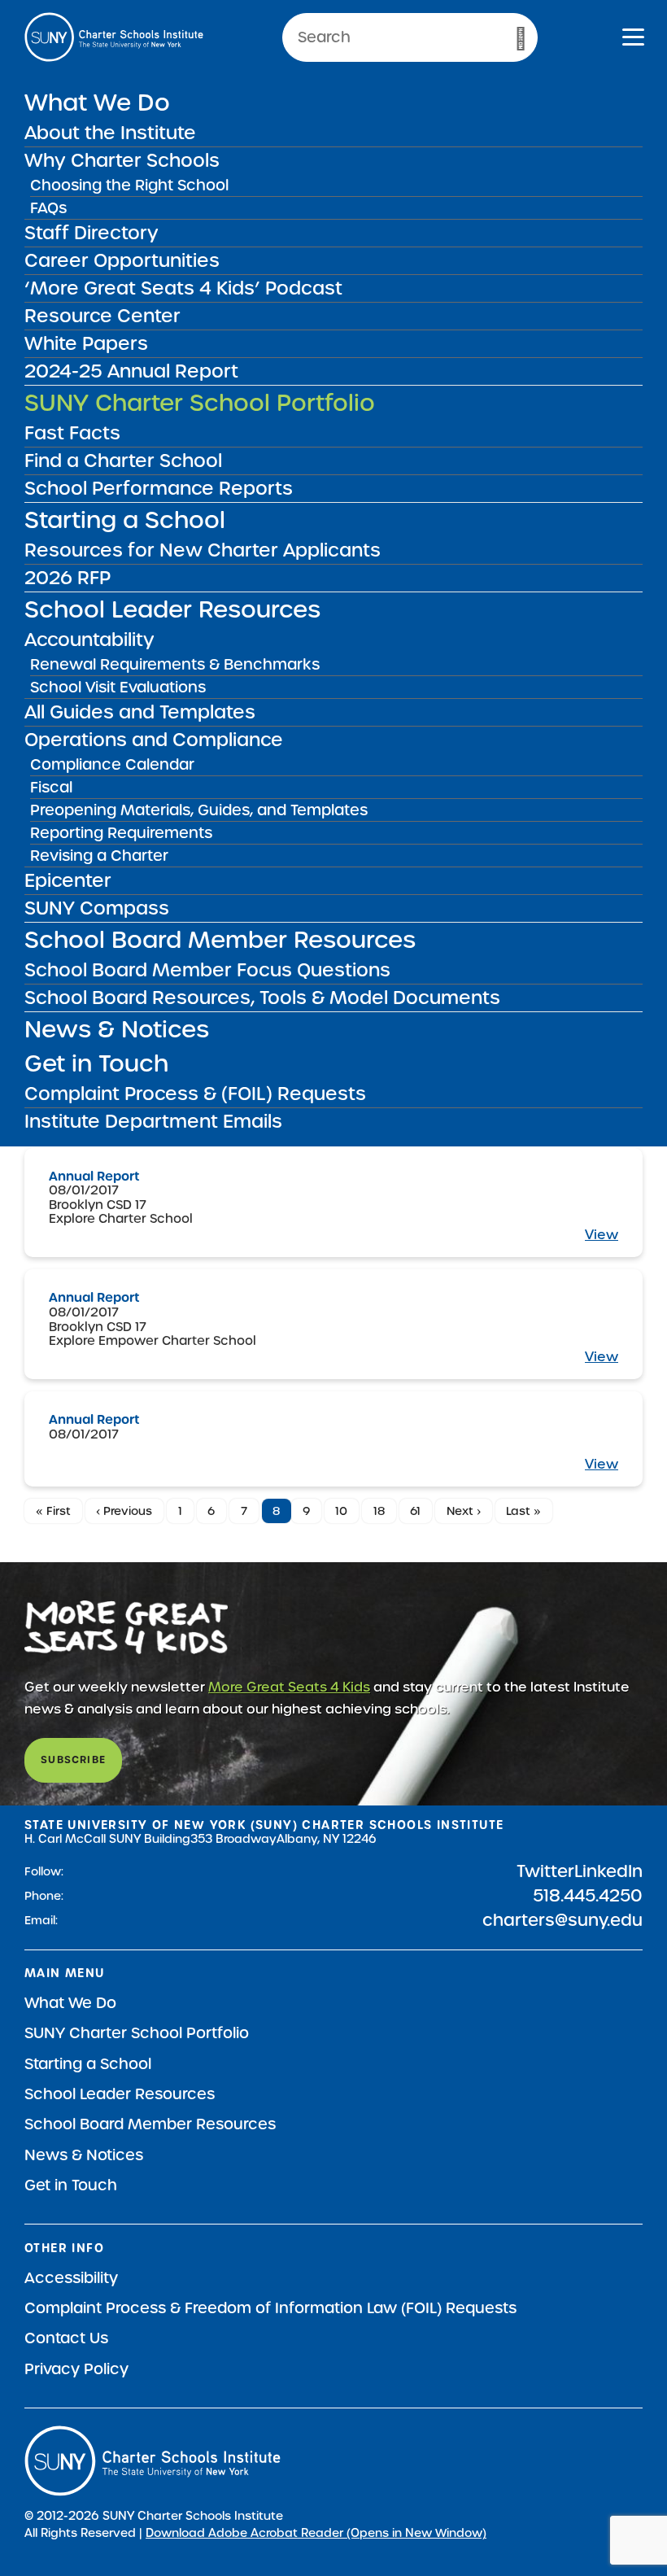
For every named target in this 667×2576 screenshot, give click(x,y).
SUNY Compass (97, 908)
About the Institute (110, 133)
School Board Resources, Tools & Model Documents (262, 998)
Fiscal (51, 787)
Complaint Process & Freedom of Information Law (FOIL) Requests (270, 2308)
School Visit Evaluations (118, 687)
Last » (523, 1511)
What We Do (97, 103)
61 (415, 1511)
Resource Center (102, 316)
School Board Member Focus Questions (207, 970)
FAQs (48, 208)
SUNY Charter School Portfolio (200, 403)
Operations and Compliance (154, 740)
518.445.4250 (588, 1896)
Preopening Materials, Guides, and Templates (199, 810)
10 (341, 1511)
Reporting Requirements (121, 833)
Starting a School (125, 520)
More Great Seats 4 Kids (289, 1687)
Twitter (545, 1871)
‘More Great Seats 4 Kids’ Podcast (183, 288)
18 (379, 1511)
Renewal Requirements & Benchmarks (175, 664)
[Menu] (633, 39)
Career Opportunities (122, 260)
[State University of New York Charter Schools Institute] (114, 37)
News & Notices (117, 1029)
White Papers (86, 343)
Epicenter (68, 880)
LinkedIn (608, 1871)
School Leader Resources (172, 609)
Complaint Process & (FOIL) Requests (195, 1094)
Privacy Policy (76, 2369)
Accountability (89, 640)
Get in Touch (96, 1063)
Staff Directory (92, 233)
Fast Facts (72, 433)
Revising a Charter (99, 856)
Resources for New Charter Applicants (203, 550)
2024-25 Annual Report (131, 371)
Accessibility (71, 2278)
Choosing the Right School (129, 185)
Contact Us (66, 2338)
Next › (464, 1511)
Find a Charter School (123, 461)
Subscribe (73, 1760)
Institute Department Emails (153, 1121)
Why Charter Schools (122, 160)
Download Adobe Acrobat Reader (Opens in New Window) (316, 2533)
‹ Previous (124, 1511)
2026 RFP (68, 578)
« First (53, 1511)
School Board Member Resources (220, 940)
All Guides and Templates (140, 712)
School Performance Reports (159, 488)
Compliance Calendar (112, 764)
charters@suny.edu (562, 1920)
